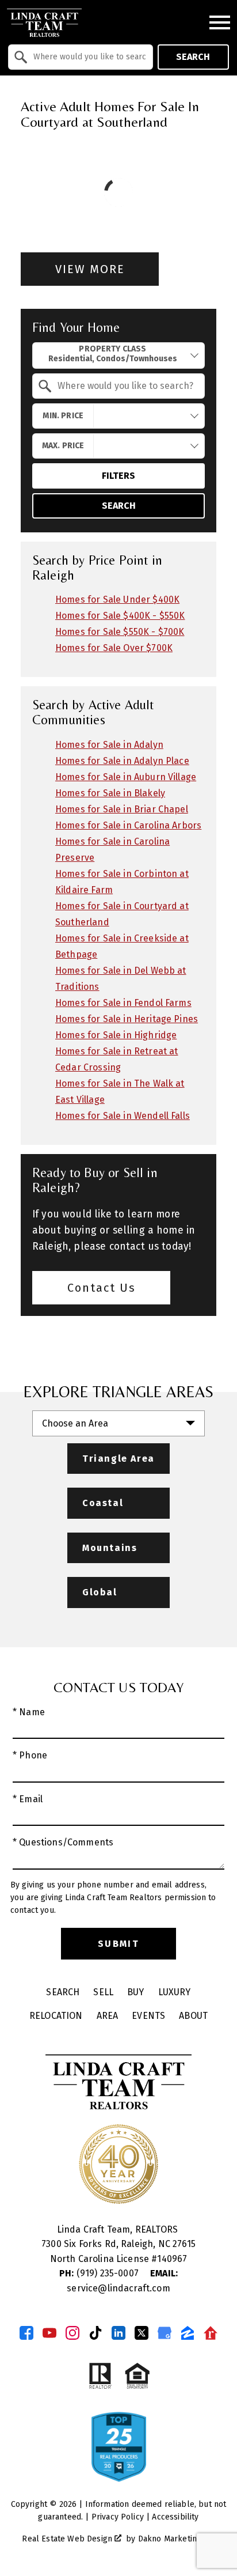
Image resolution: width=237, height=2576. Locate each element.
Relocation (56, 2016)
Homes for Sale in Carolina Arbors (128, 825)
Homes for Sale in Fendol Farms (123, 1003)
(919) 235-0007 (100, 2273)
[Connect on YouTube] (49, 2333)
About (193, 2016)
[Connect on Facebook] (26, 2333)
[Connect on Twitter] (142, 2333)
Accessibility (175, 2517)
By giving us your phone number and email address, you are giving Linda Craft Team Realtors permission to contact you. (113, 1898)
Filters (118, 476)
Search (193, 57)
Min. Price (63, 416)
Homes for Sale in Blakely (110, 793)
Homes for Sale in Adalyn (109, 745)
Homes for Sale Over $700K (114, 648)
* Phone (30, 1755)
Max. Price (63, 446)
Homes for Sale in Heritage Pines (127, 1019)
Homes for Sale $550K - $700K (120, 632)
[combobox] (81, 57)
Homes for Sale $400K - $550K (120, 616)
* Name (29, 1712)
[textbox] (87, 57)
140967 (172, 2259)
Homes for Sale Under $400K (117, 599)
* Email (28, 1799)
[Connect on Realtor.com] (211, 2333)
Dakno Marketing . (175, 2539)
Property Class (112, 349)
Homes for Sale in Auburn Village (126, 777)
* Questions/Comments (63, 1842)
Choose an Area (75, 1423)
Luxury (175, 1992)
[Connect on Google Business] (165, 2333)
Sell (103, 1992)
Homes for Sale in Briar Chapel (122, 809)
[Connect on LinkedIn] (118, 2333)
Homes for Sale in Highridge (116, 1035)
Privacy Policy (118, 2517)
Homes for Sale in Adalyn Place (122, 761)
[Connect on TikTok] (95, 2333)
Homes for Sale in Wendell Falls (123, 1116)
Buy (135, 1992)
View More (90, 269)
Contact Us (102, 1288)
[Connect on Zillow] (188, 2333)
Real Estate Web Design (68, 2539)
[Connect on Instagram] (72, 2333)
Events (148, 2016)
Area (108, 2016)
